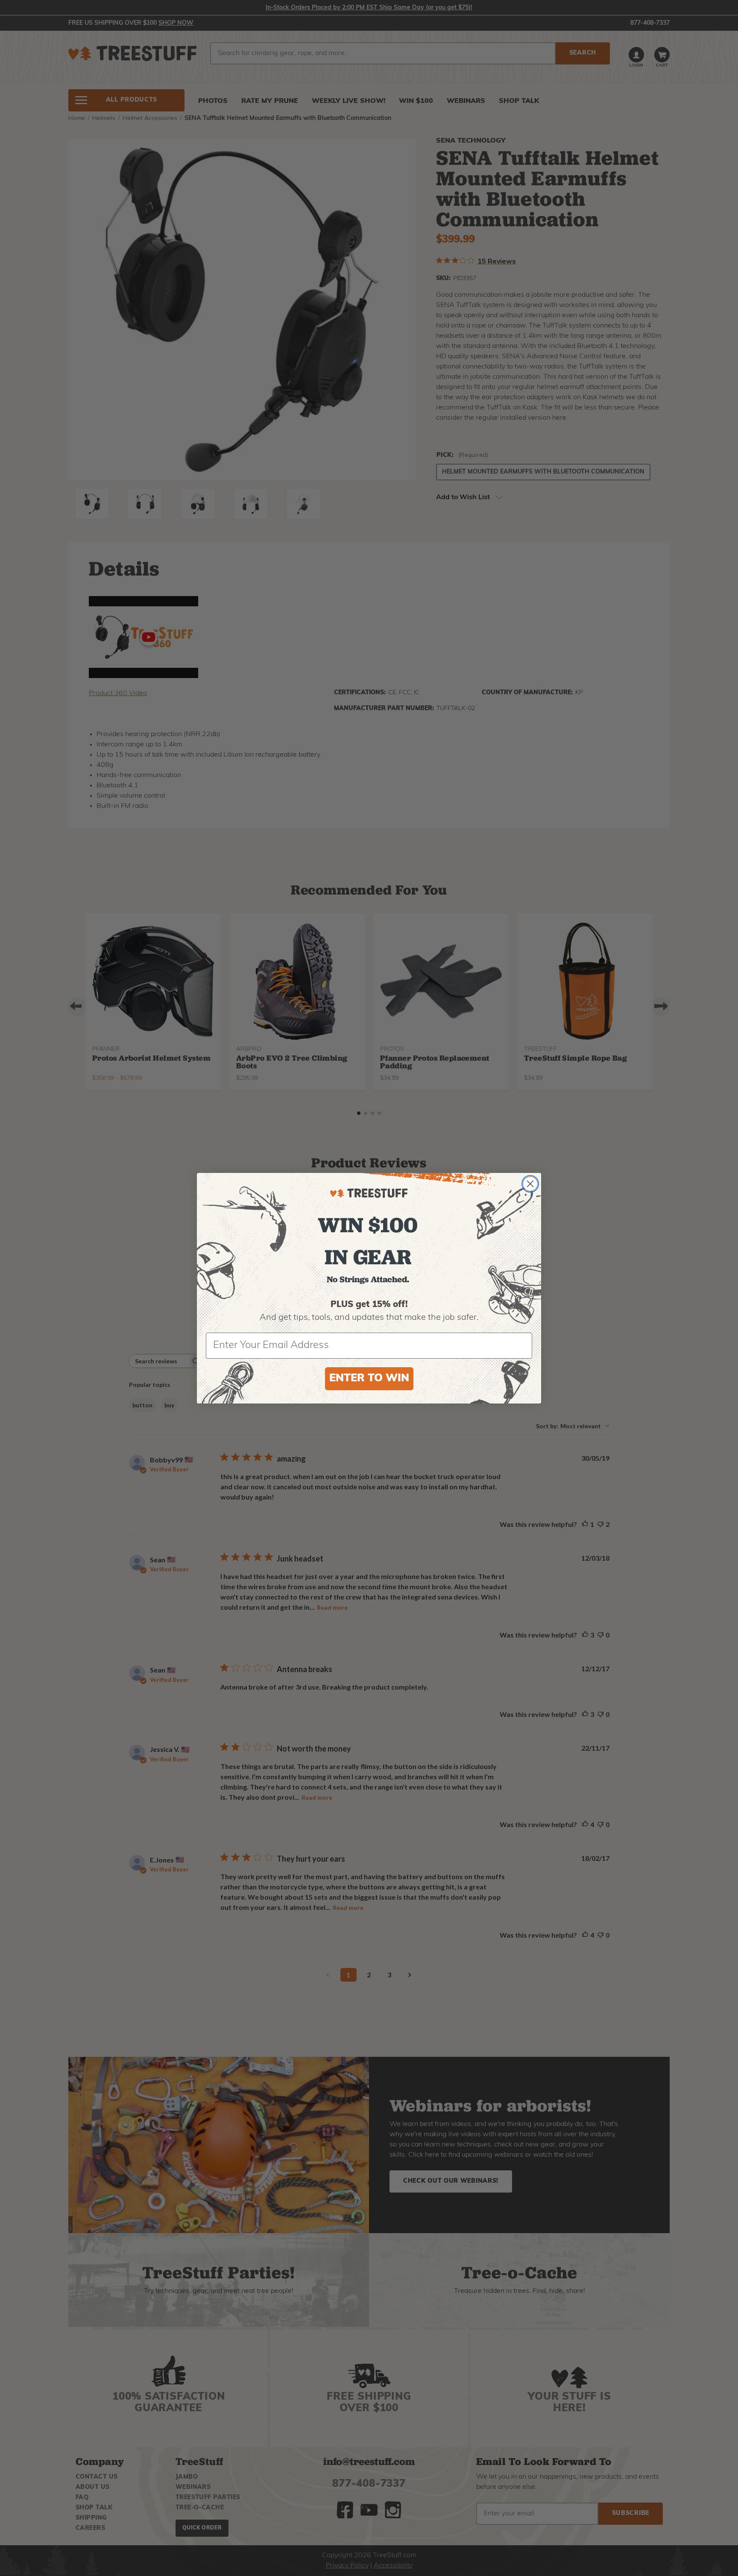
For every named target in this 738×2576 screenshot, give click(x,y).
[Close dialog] (530, 1184)
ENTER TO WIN (369, 1379)
